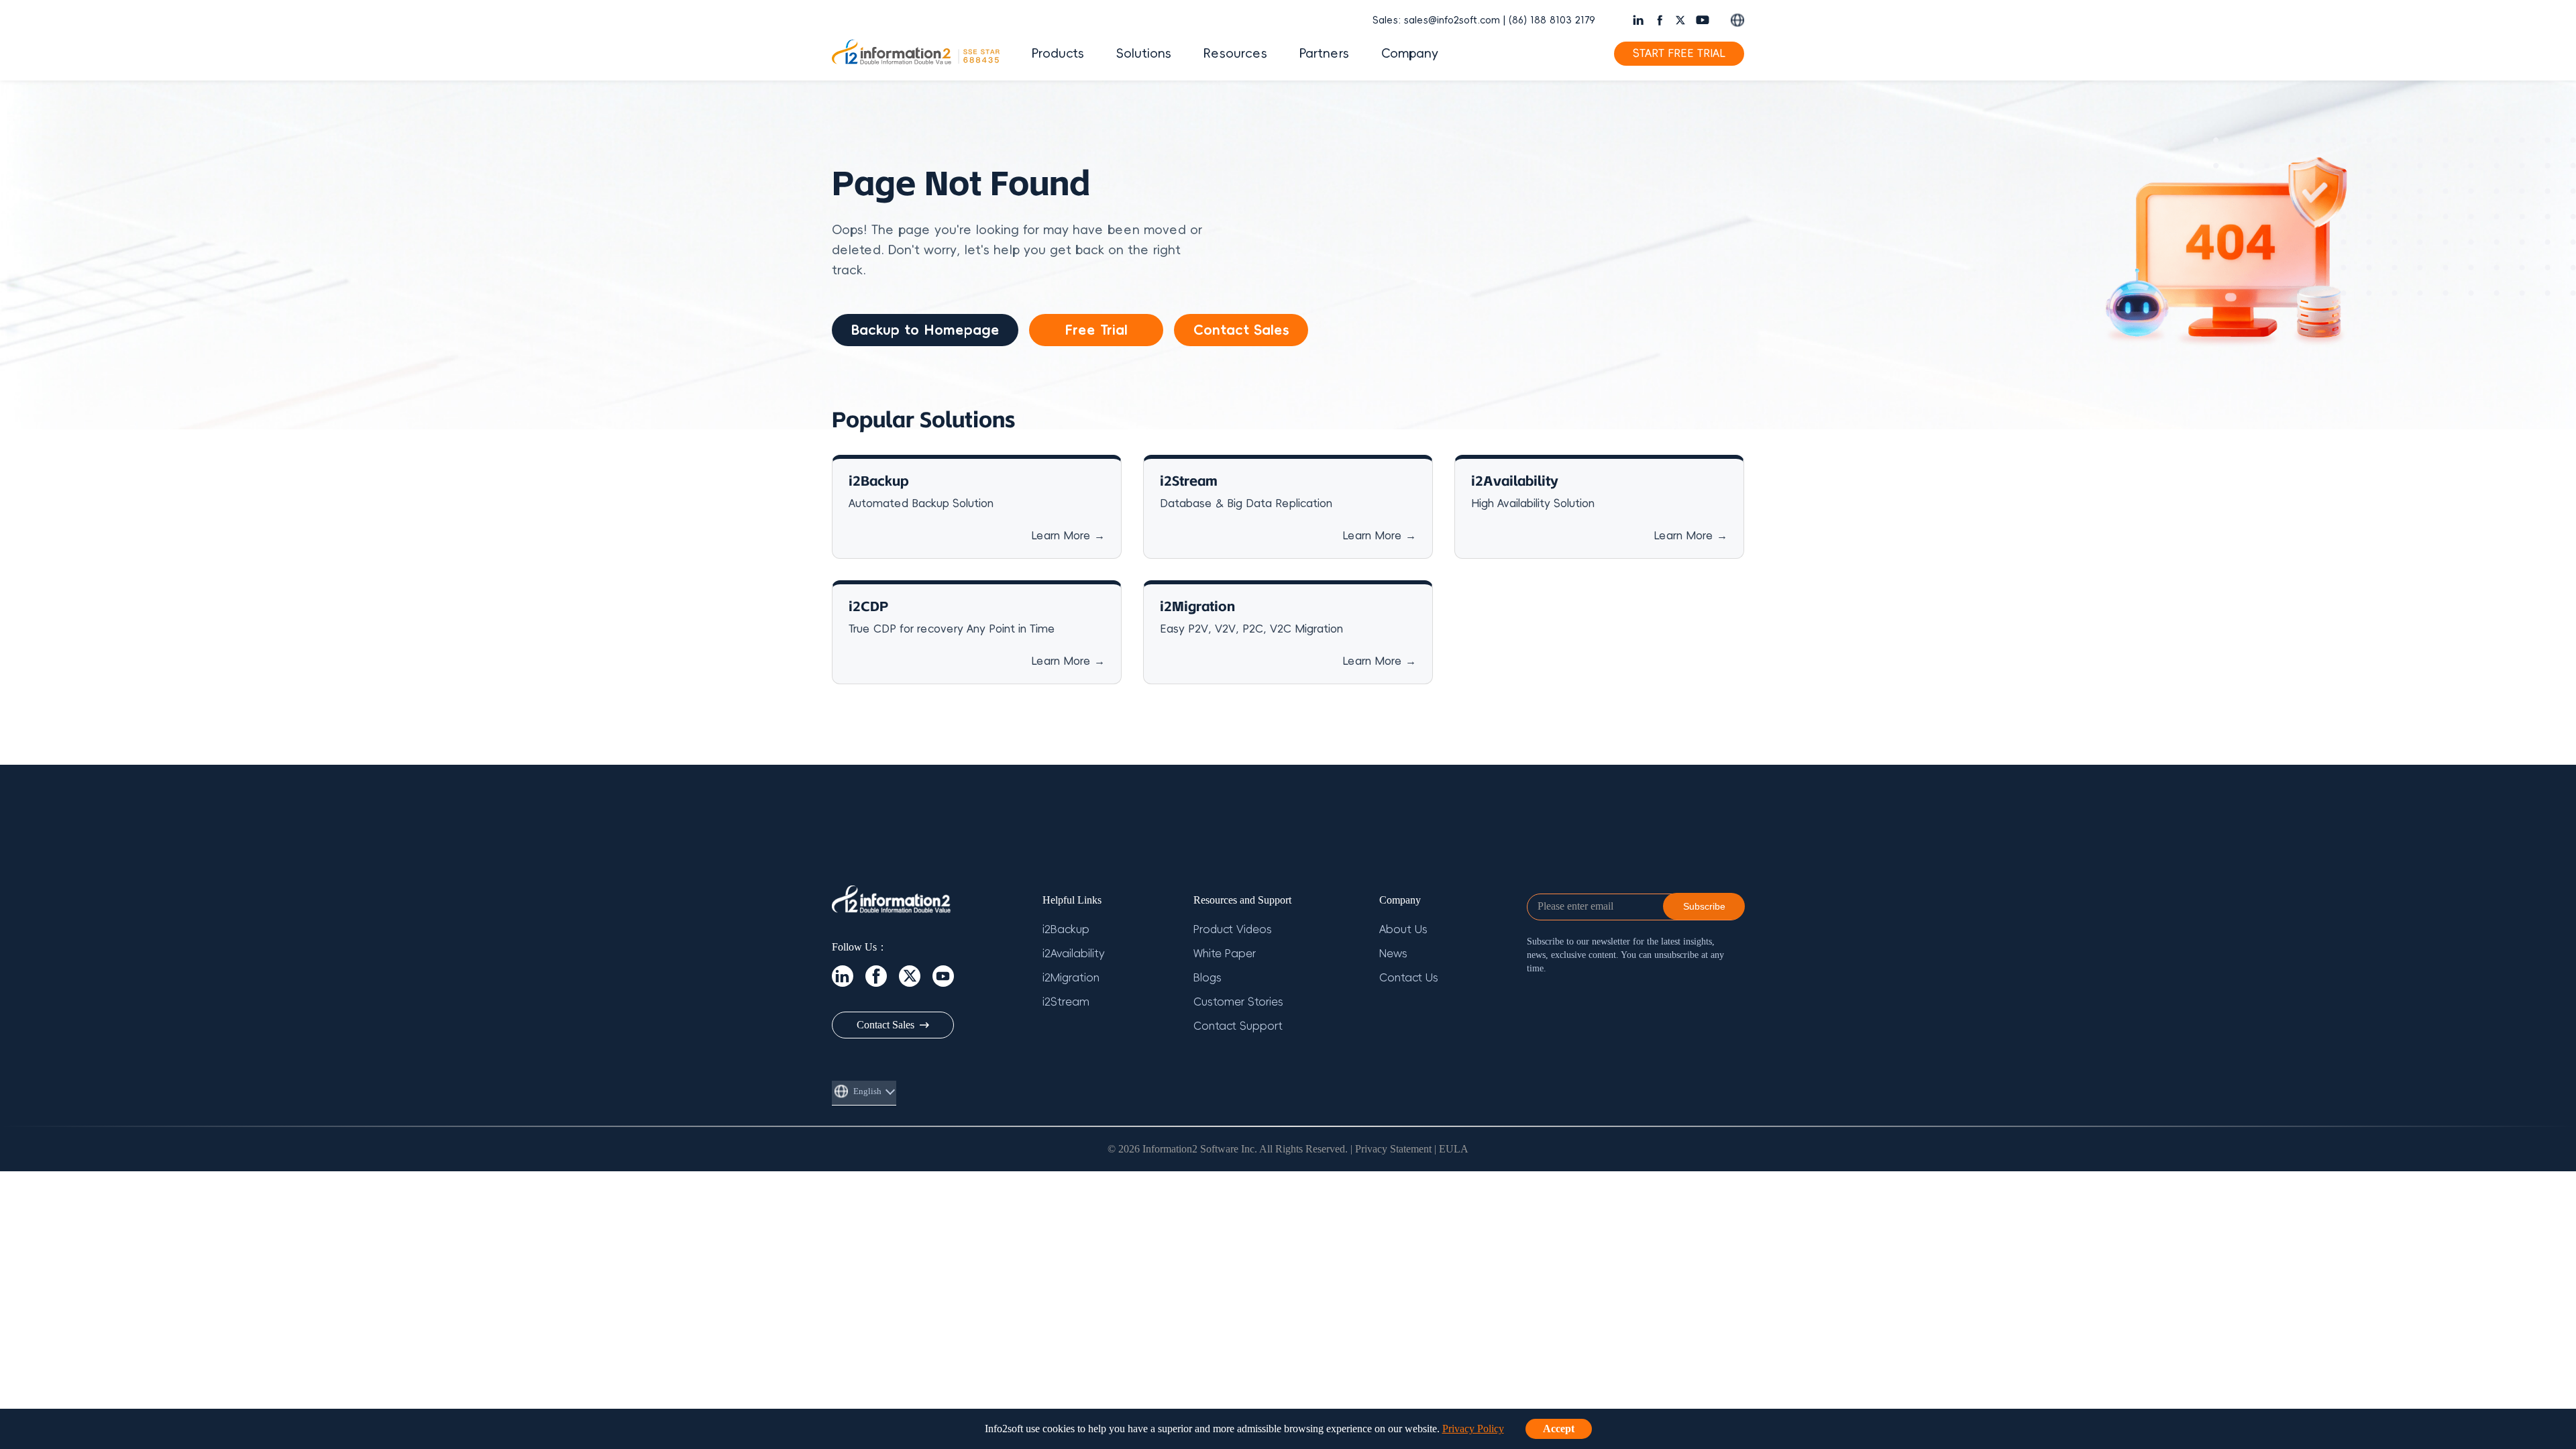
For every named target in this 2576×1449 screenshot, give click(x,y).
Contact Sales (1241, 330)
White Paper (1225, 954)
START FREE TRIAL (1679, 54)
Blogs (1207, 978)
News (1393, 954)
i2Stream (1066, 1002)
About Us (1403, 930)
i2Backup (1066, 930)
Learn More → (1068, 536)
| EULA (1451, 1149)
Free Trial (1096, 330)
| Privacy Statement (1391, 1149)
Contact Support (1238, 1026)
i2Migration (1071, 978)
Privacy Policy (1473, 1429)
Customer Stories (1238, 1002)
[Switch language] (1737, 20)
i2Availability (1074, 954)
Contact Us (1409, 978)
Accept (1559, 1429)
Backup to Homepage (925, 330)
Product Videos (1233, 930)
